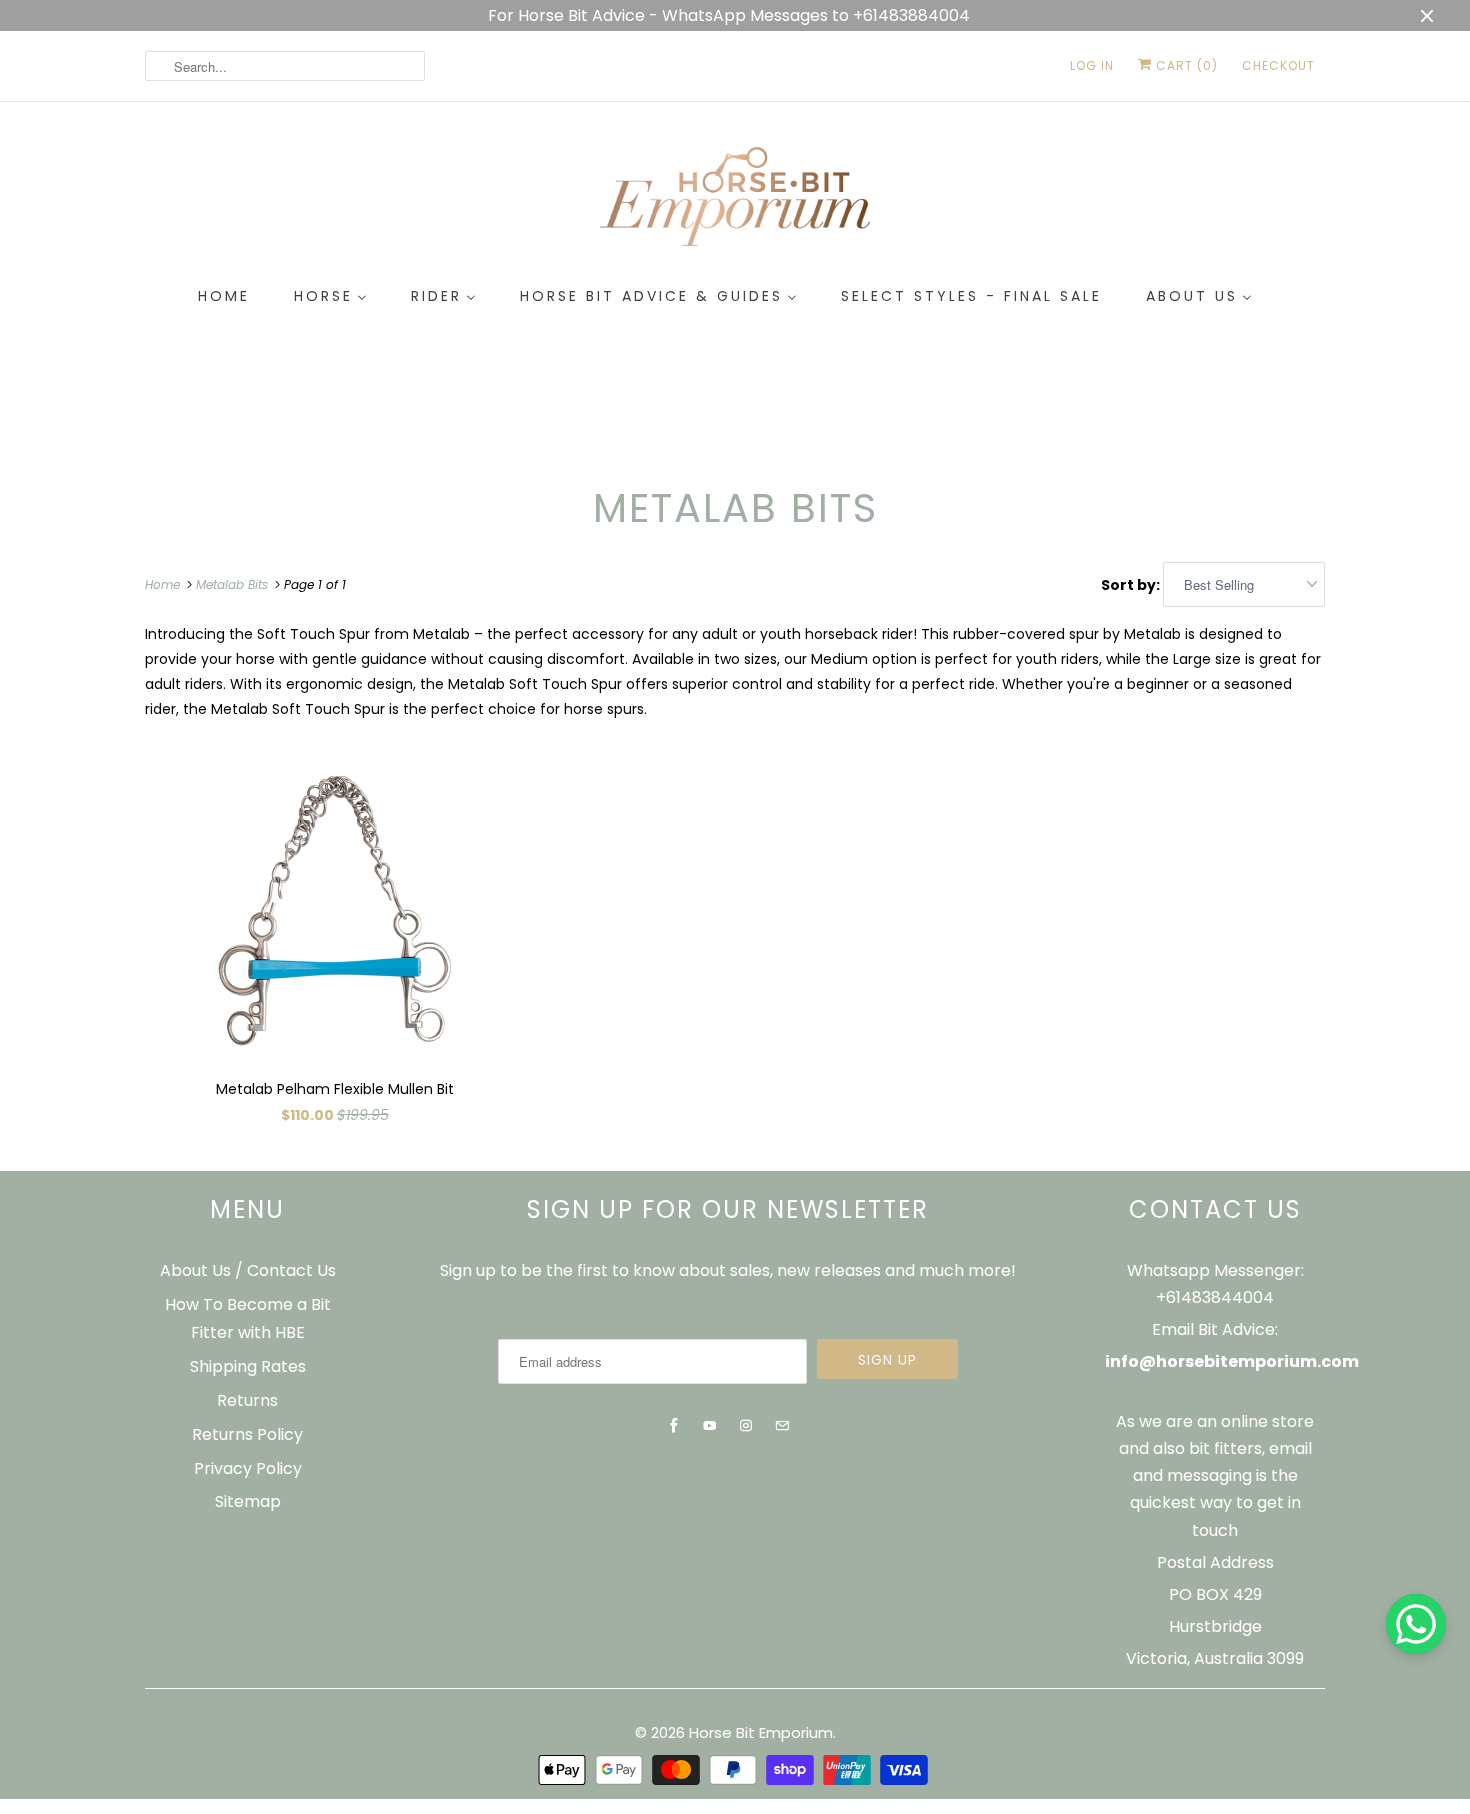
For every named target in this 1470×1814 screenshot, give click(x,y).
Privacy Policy (248, 1468)
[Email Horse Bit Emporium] (782, 1426)
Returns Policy (247, 1434)
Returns (247, 1400)
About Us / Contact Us (248, 1270)
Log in (1092, 65)
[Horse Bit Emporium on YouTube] (710, 1426)
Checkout (1278, 65)
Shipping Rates (248, 1366)
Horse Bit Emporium (761, 1732)
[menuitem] (224, 297)
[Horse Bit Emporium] (735, 200)
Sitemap (248, 1501)
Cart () (1185, 65)
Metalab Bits (735, 508)
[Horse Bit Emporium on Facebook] (674, 1426)
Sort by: (1132, 585)
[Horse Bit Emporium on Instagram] (746, 1426)
